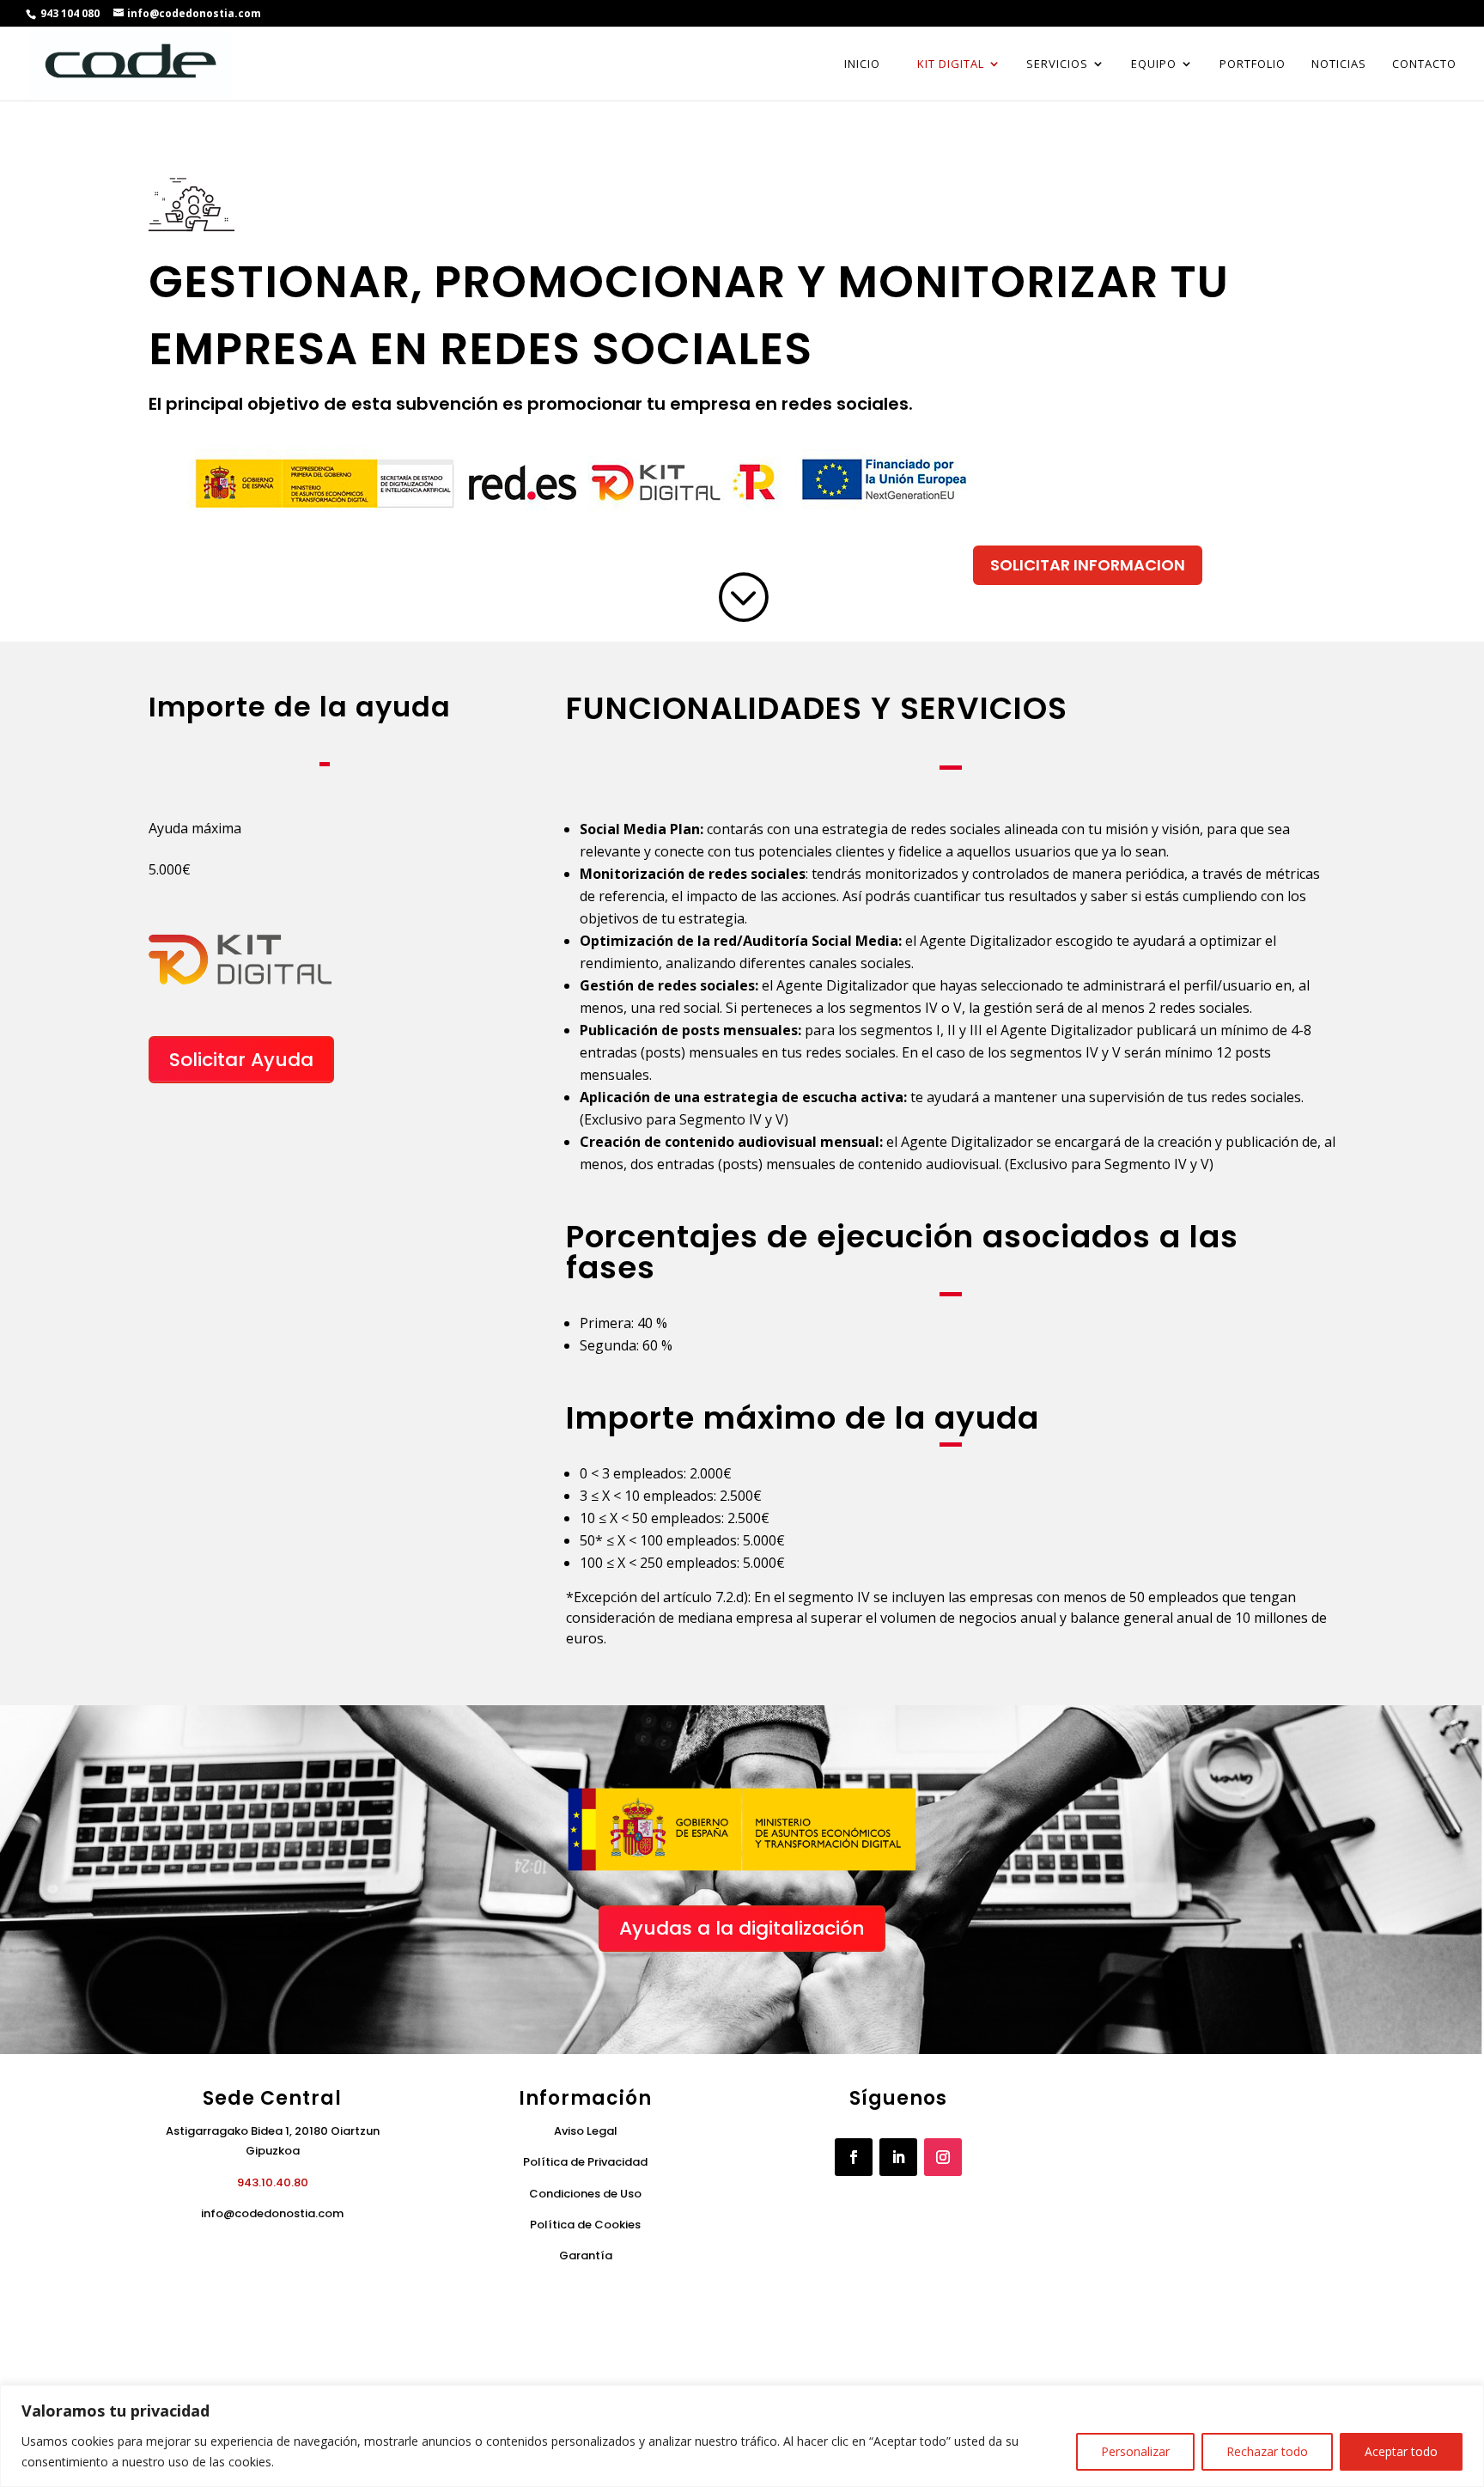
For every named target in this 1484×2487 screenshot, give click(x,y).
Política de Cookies (585, 2225)
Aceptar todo (1401, 2451)
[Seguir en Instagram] (943, 2157)
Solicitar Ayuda (241, 1060)
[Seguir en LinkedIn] (898, 2157)
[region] (742, 2436)
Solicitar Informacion (1088, 565)
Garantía (586, 2255)
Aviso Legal (586, 2131)
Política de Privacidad (585, 2162)
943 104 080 (69, 13)
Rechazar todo (1267, 2451)
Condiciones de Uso (585, 2194)
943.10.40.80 (273, 2182)
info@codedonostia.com (272, 2213)
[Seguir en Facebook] (854, 2157)
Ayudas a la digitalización (742, 1928)
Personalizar (1135, 2451)
